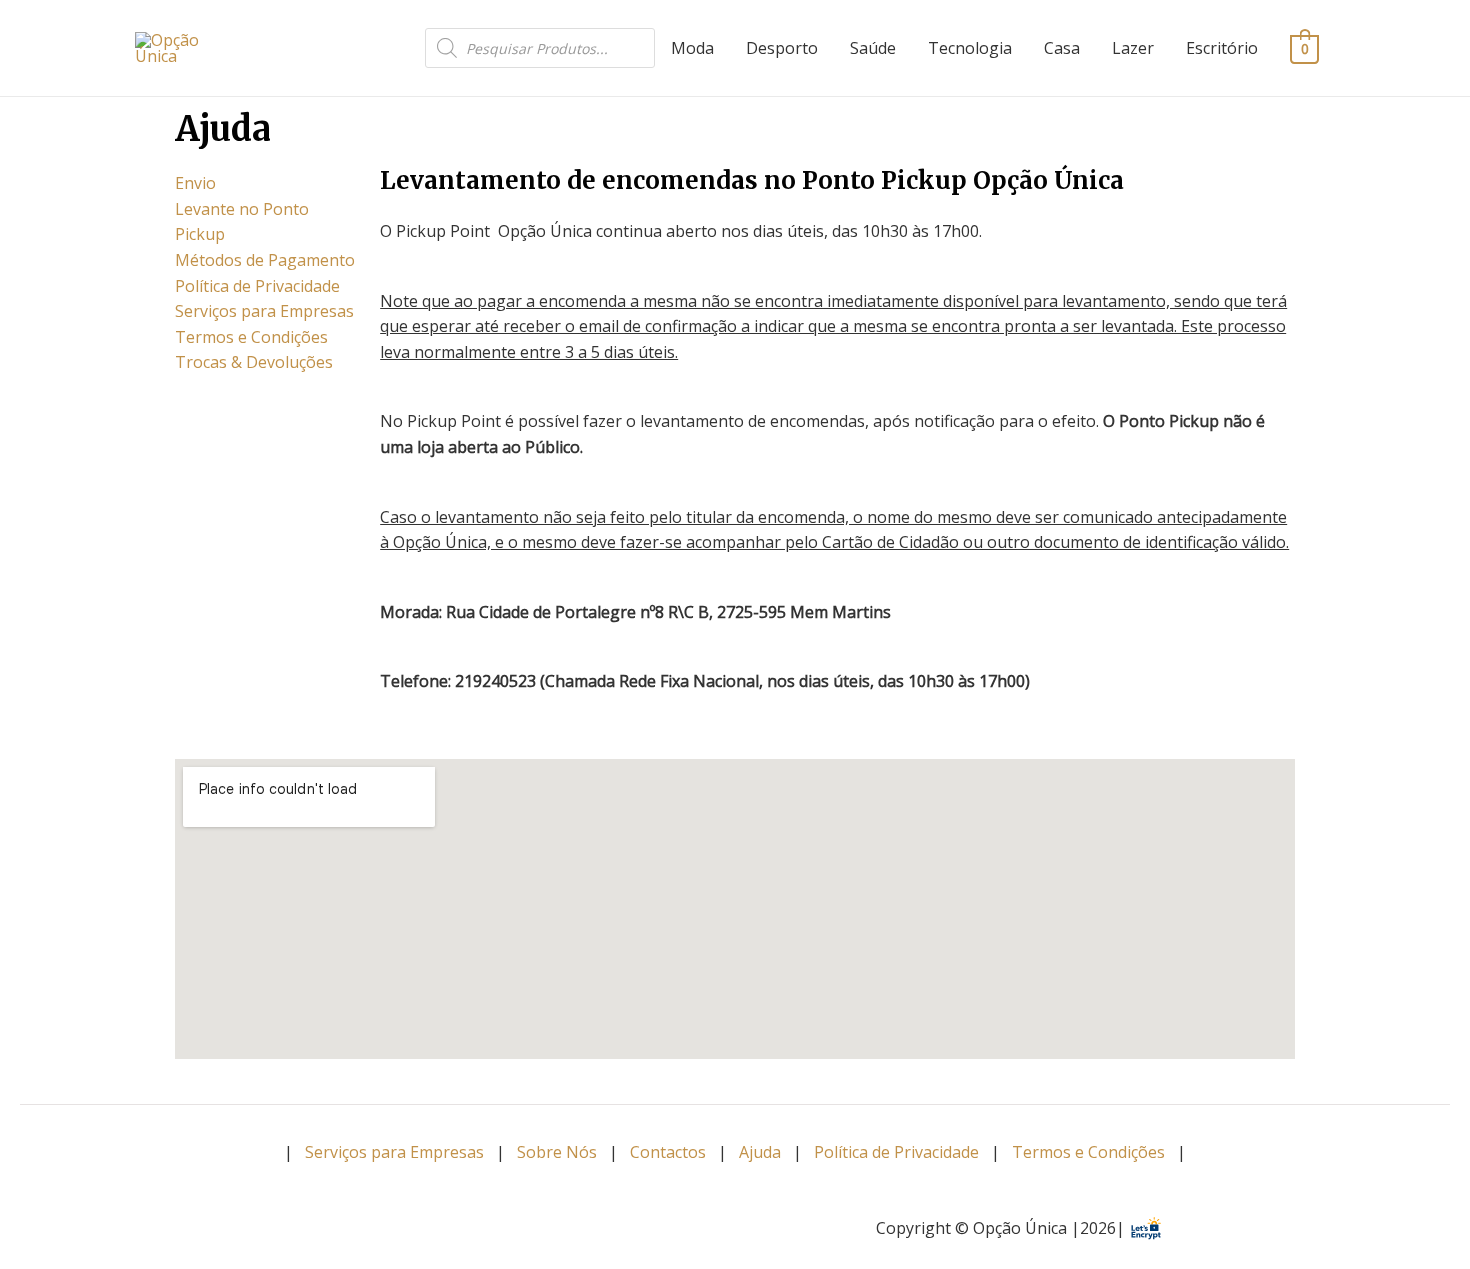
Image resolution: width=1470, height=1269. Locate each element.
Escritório (1222, 48)
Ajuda (760, 1152)
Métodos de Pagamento (265, 260)
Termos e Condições (251, 337)
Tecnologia (970, 48)
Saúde (873, 48)
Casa (1062, 48)
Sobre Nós (557, 1152)
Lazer (1133, 48)
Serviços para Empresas (264, 311)
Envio (195, 183)
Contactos (668, 1152)
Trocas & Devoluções (254, 362)
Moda (692, 48)
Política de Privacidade (257, 286)
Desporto (782, 48)
